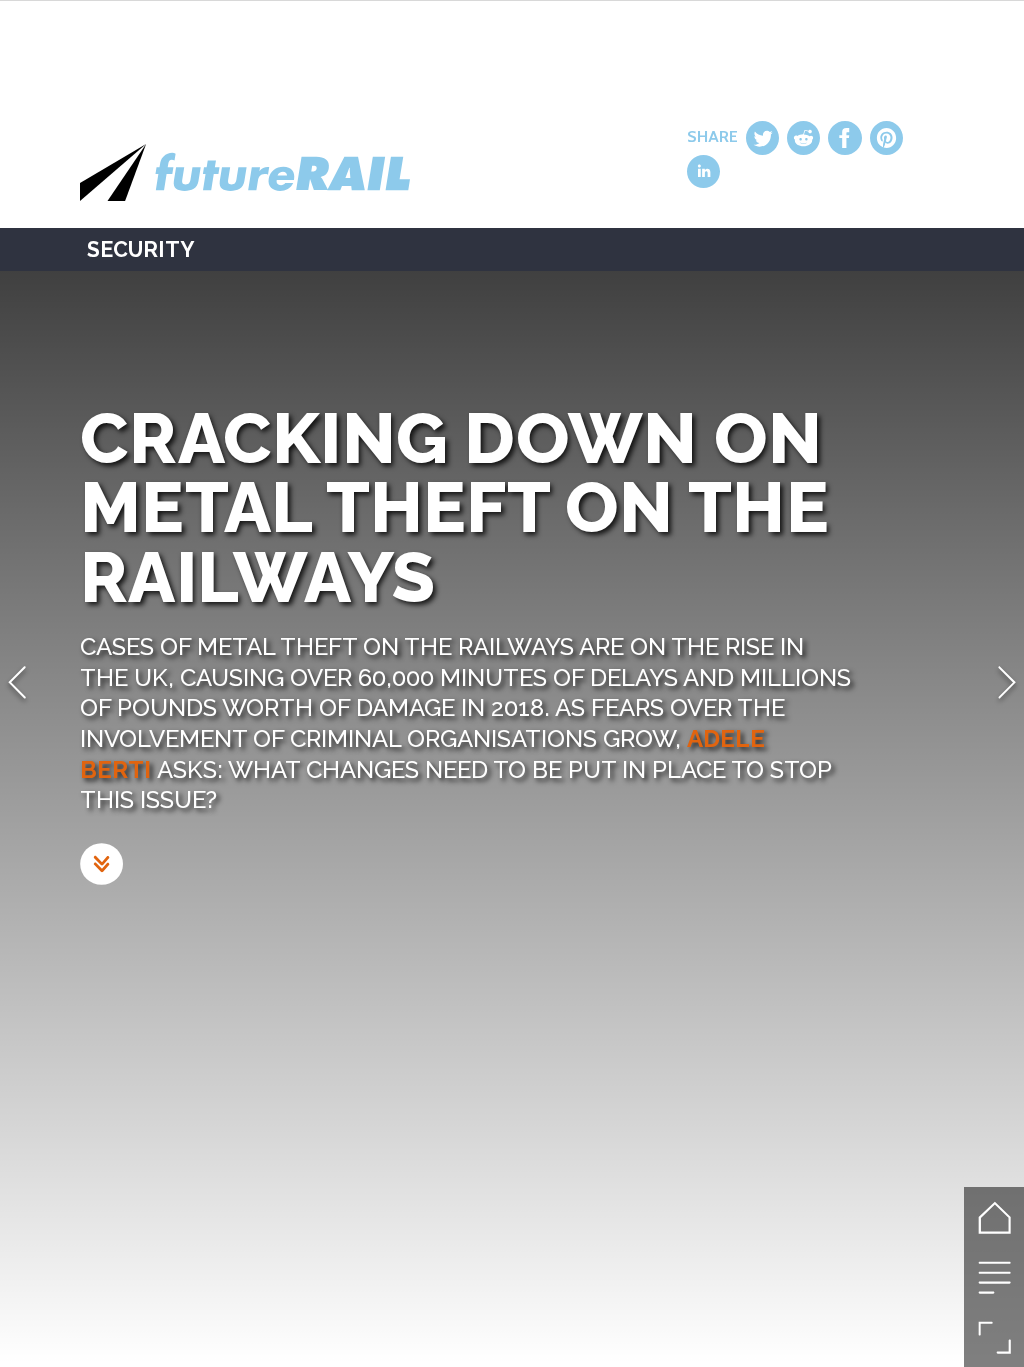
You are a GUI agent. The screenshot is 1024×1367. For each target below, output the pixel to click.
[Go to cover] (994, 1217)
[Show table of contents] (994, 1277)
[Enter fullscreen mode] (994, 1337)
